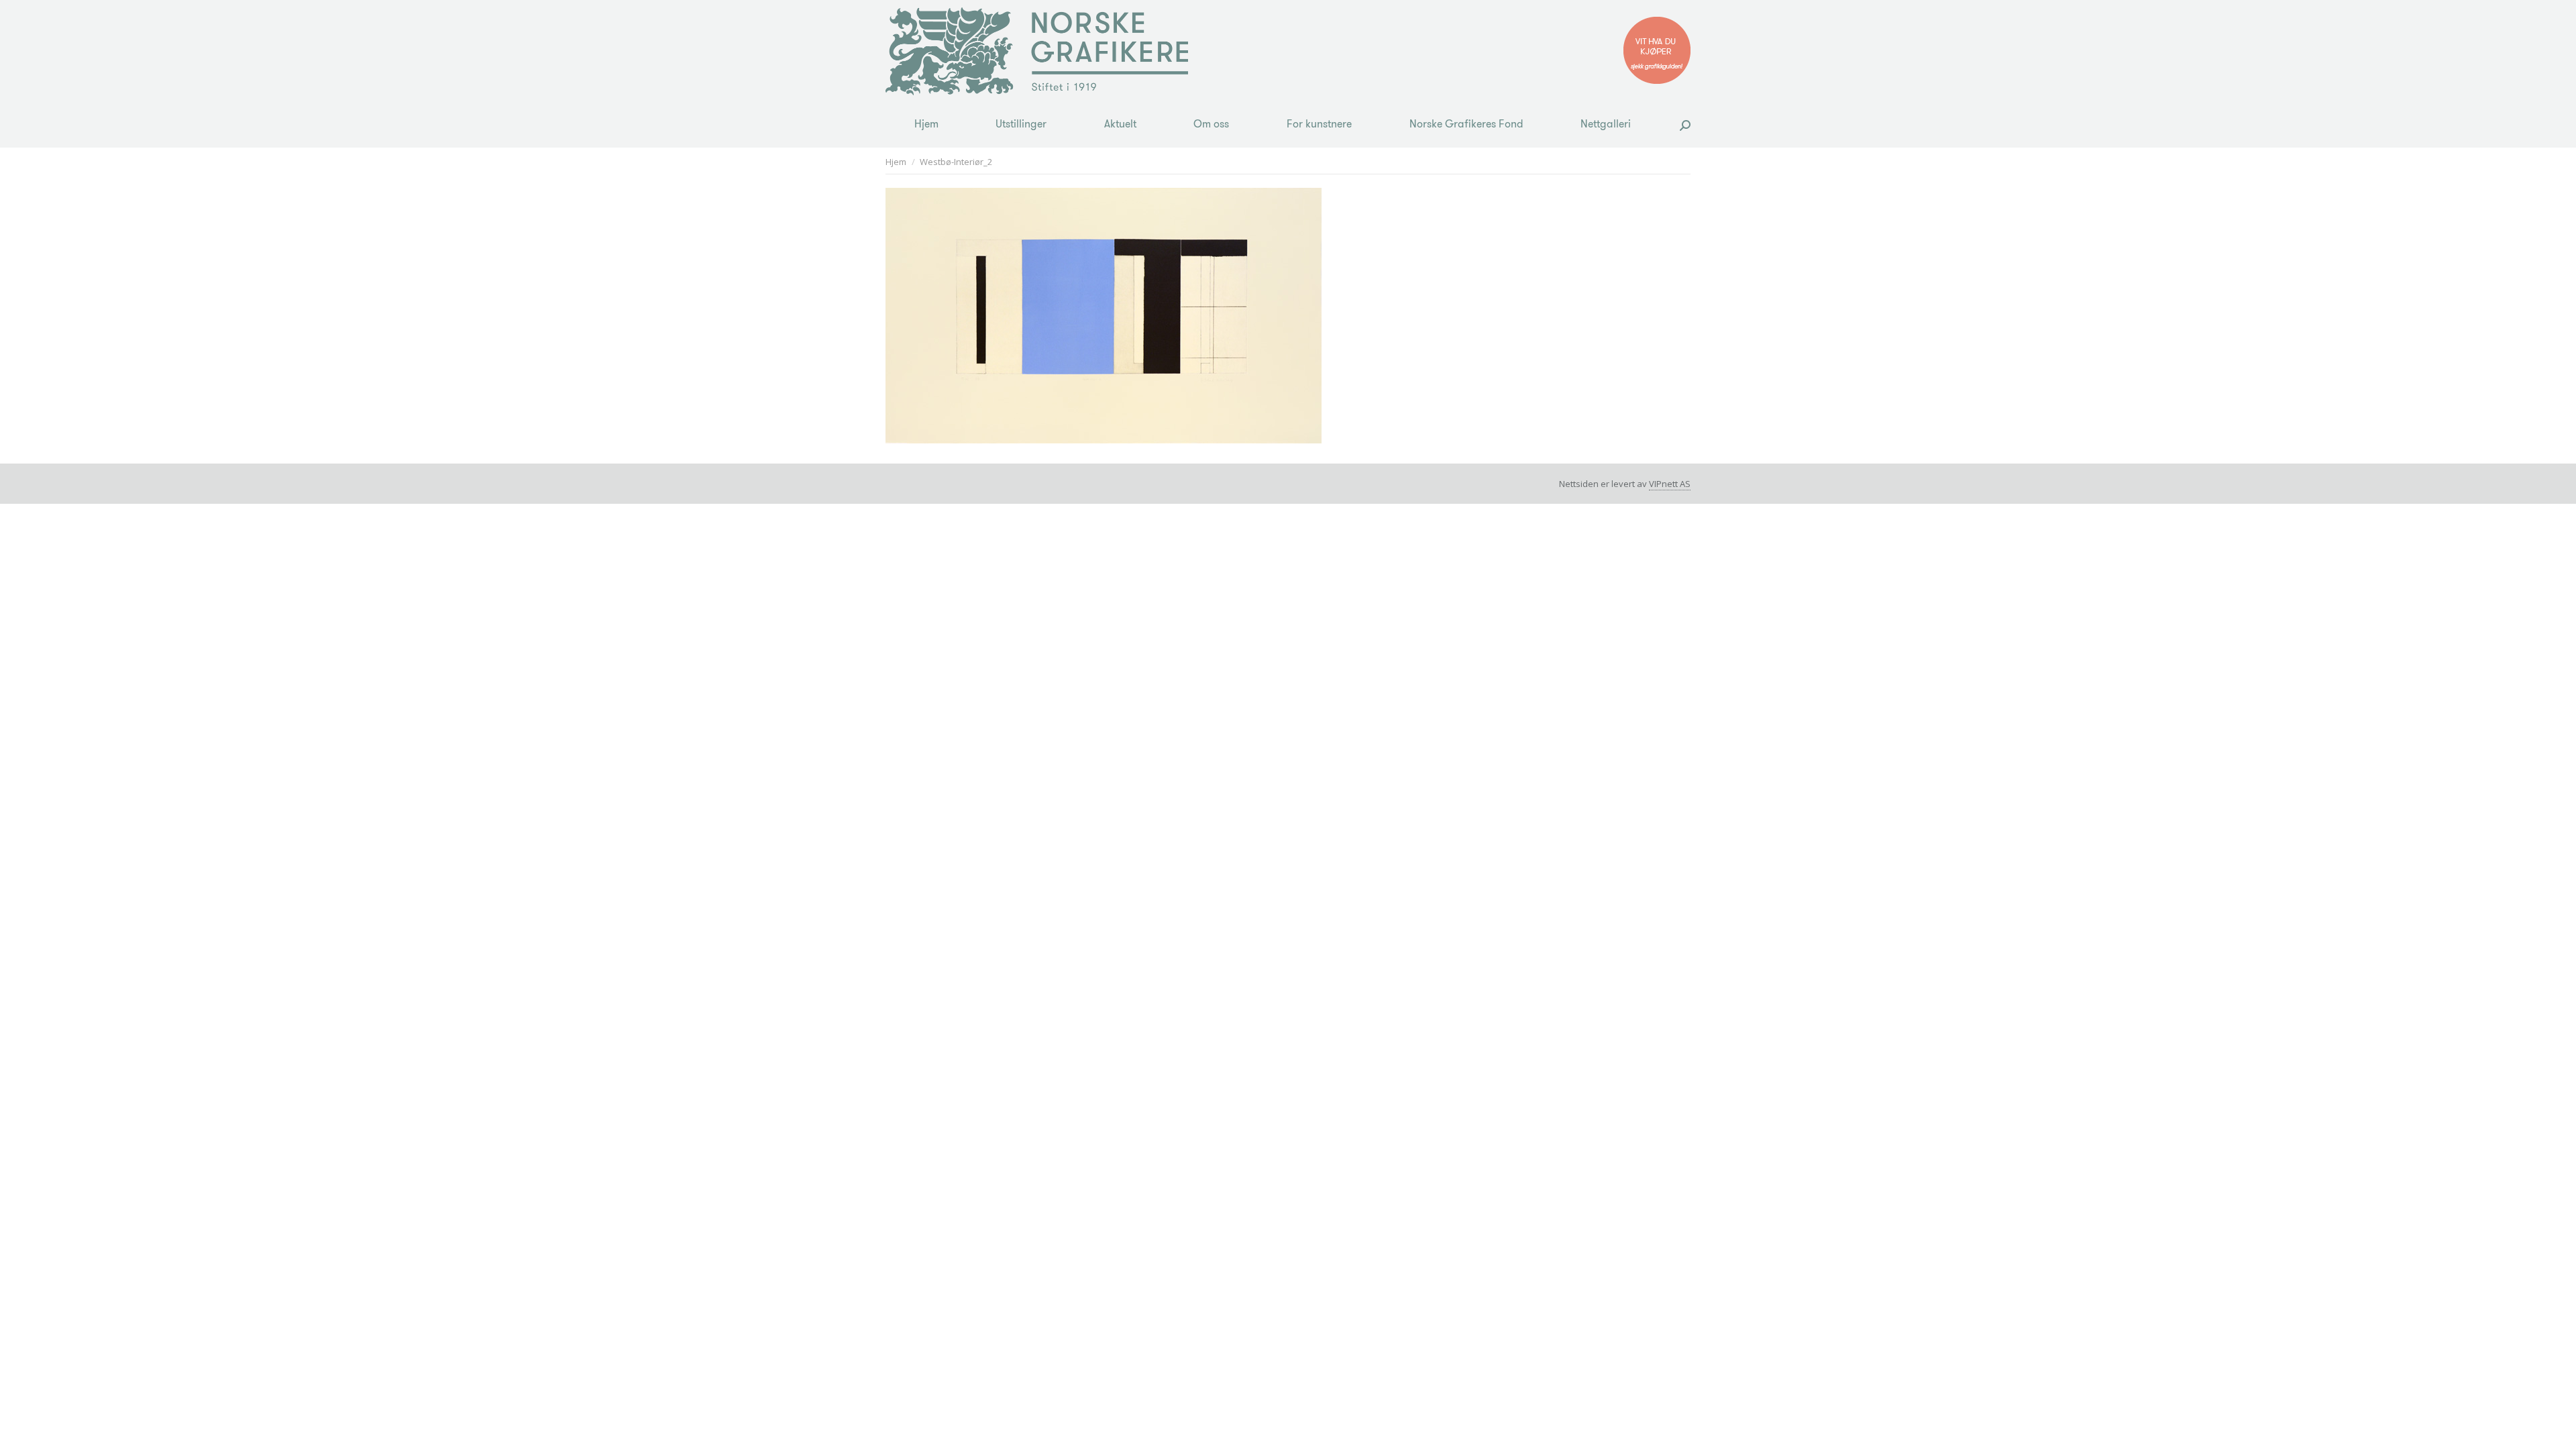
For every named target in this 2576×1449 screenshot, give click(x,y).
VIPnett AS (1670, 484)
